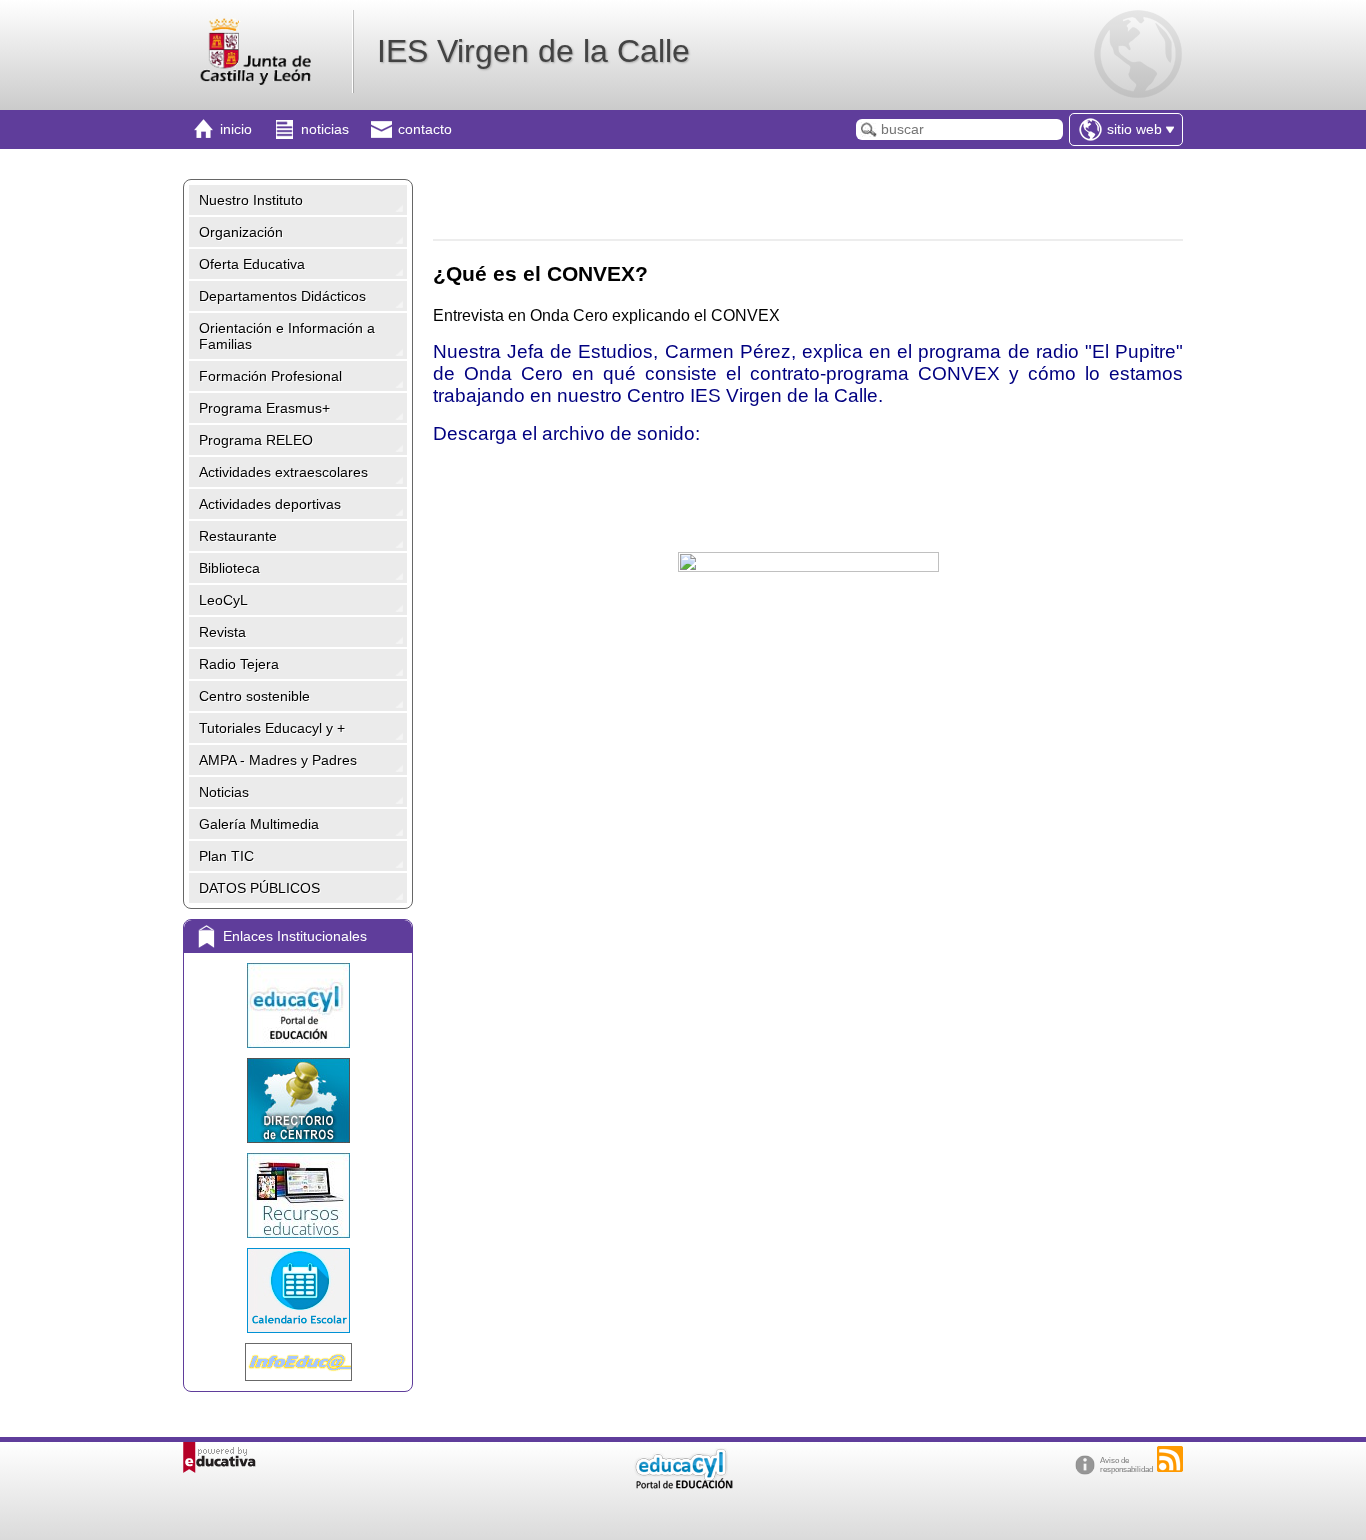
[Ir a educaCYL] (683, 1484)
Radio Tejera (239, 664)
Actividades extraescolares (283, 472)
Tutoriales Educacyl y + (272, 728)
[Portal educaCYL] (298, 1005)
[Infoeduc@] (298, 1362)
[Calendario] (298, 1290)
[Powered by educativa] (219, 1457)
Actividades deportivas (270, 504)
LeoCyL (223, 600)
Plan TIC (226, 856)
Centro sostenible (254, 696)
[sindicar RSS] (1170, 1459)
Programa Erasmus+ (264, 408)
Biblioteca (229, 568)
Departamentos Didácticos (282, 296)
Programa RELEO (256, 440)
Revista (222, 632)
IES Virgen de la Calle (533, 51)
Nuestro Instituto (251, 200)
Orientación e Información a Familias (287, 336)
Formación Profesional (270, 376)
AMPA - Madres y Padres (278, 760)
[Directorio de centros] (298, 1100)
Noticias (224, 792)
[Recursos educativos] (298, 1195)
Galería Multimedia (259, 824)
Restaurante (238, 536)
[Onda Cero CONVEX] (808, 694)
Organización (241, 232)
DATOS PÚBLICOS (259, 888)
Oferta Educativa (252, 264)
